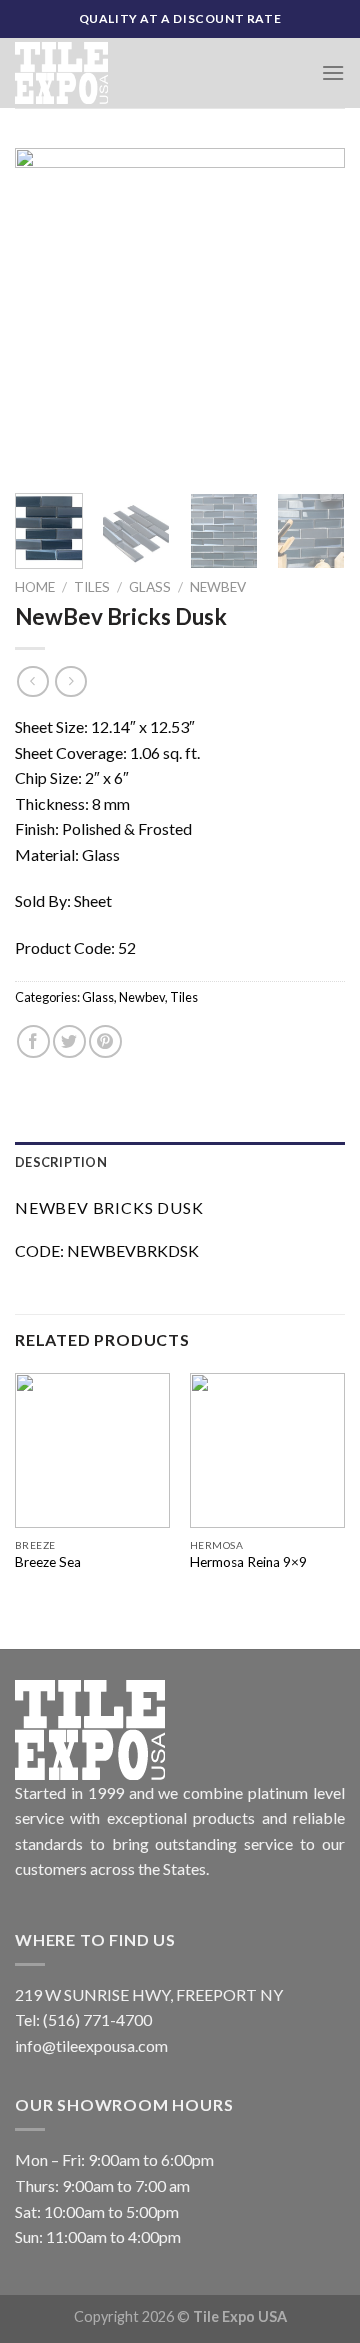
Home (35, 587)
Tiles (92, 587)
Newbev (218, 587)
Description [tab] (61, 1162)
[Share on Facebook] (33, 1041)
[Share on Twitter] (69, 1041)
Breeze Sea (48, 1562)
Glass (150, 587)
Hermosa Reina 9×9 (248, 1562)
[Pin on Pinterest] (105, 1041)
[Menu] (333, 72)
